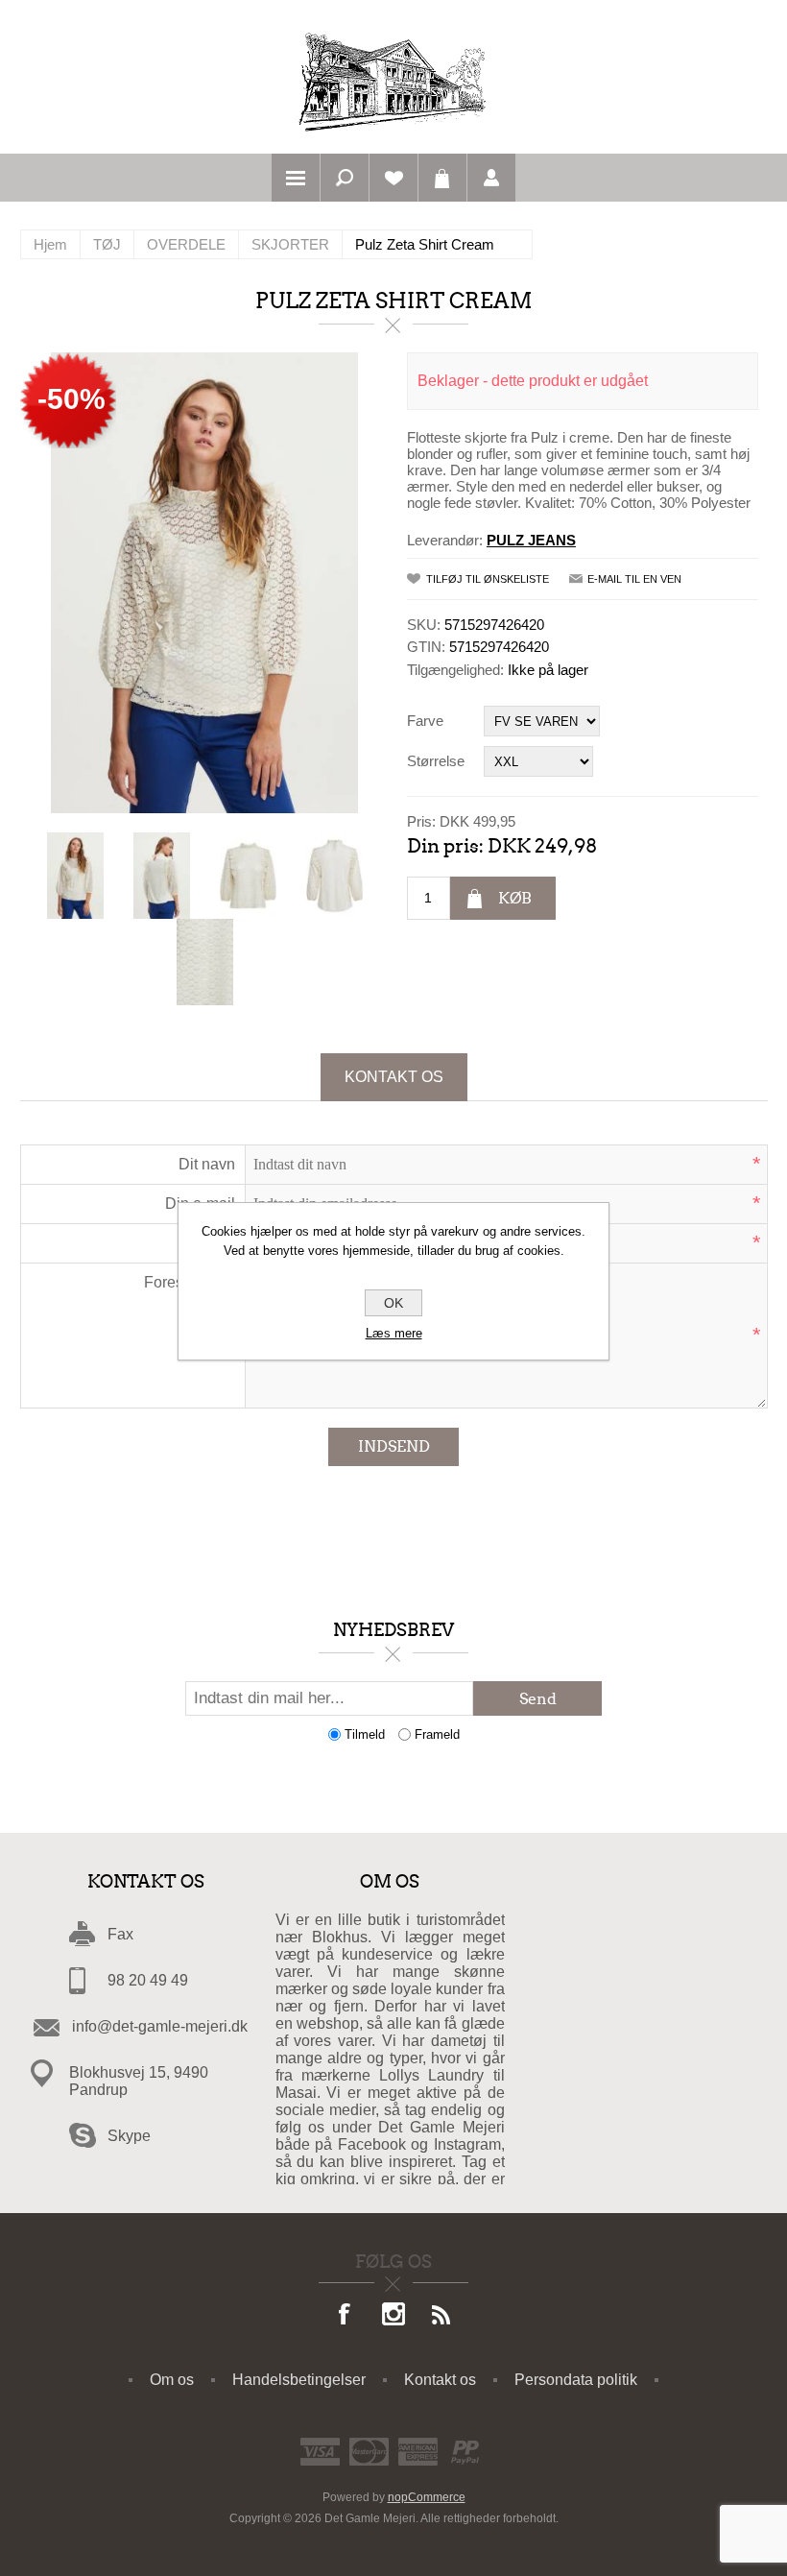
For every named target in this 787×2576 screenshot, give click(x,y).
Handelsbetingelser (299, 2380)
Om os (172, 2380)
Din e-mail (200, 1204)
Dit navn (207, 1164)
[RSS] (441, 2316)
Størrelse (436, 761)
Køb (515, 898)
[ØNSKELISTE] (393, 178)
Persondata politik (576, 2380)
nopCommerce (427, 2497)
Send (538, 1699)
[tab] (394, 1077)
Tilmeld (365, 1734)
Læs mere (394, 1333)
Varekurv (442, 178)
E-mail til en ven (634, 579)
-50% (72, 399)
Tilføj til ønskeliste (488, 579)
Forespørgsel (190, 1282)
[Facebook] (346, 2316)
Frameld (437, 1734)
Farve (425, 721)
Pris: (421, 821)
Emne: (213, 1243)
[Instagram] (393, 2316)
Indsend (394, 1446)
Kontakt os (394, 1077)
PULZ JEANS (531, 540)
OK (393, 1303)
